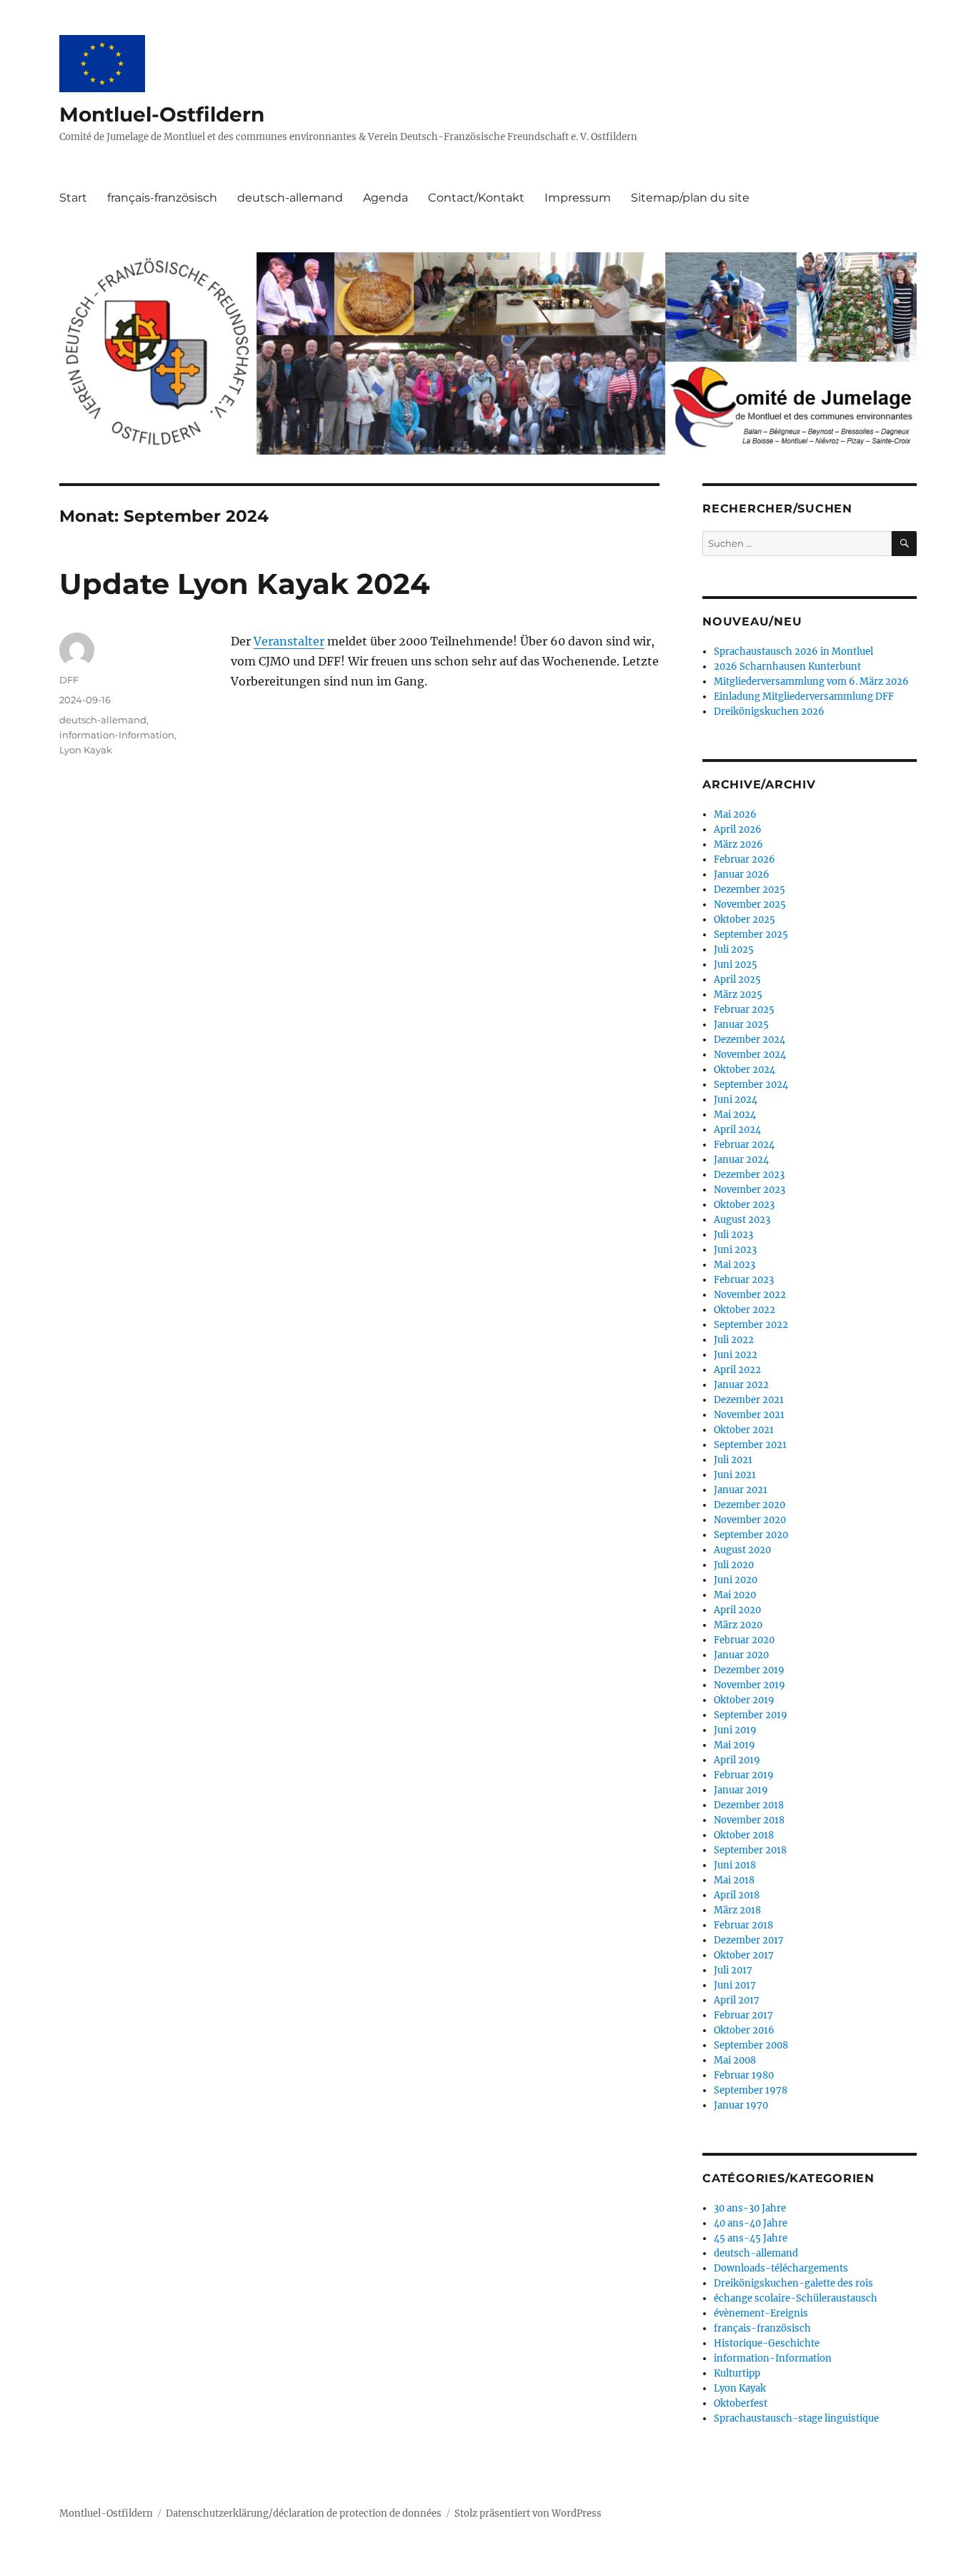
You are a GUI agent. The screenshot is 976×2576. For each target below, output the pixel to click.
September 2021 (750, 1445)
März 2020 (738, 1625)
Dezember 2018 (749, 1805)
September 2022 (751, 1325)
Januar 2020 (741, 1655)
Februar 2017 (743, 2015)
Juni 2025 (736, 965)
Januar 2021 (741, 1490)
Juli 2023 (733, 1235)
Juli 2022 (734, 1340)
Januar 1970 (741, 2105)
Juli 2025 (734, 950)
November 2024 (750, 1055)
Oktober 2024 (745, 1070)
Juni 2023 (735, 1250)
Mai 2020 (735, 1595)
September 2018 (750, 1850)
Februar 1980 (744, 2075)
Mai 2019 (735, 1745)
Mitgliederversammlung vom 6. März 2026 (811, 682)
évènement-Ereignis (761, 2313)
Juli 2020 (734, 1565)
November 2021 (749, 1415)
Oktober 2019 (744, 1700)
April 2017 (737, 2000)
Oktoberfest (741, 2403)
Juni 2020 (736, 1580)
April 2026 (738, 829)
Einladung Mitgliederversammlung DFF (804, 697)
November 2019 (750, 1685)
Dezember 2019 (749, 1670)
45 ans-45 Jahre (751, 2238)
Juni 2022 (736, 1355)
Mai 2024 (735, 1115)
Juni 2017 (735, 1985)
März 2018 (737, 1910)
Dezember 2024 (750, 1040)
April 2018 (737, 1895)
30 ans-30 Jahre (750, 2208)
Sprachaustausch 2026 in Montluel (793, 652)
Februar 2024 (744, 1145)
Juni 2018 (735, 1865)
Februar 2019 (744, 1775)
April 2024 (737, 1130)
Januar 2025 (741, 1025)
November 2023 (750, 1190)
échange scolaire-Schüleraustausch (796, 2298)
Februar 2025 (744, 1010)
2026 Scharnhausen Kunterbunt (787, 667)
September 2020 (751, 1535)
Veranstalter (289, 641)
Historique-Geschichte (767, 2343)
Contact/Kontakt (476, 198)
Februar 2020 (744, 1640)
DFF (69, 680)
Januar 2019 (741, 1790)
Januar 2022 (741, 1385)
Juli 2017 (733, 1970)
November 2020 (750, 1520)
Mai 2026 (735, 814)
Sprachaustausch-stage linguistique (796, 2418)
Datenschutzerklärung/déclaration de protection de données (304, 2513)
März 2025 (738, 995)
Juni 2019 (735, 1730)
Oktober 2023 (744, 1205)
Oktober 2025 (745, 920)
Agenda (385, 198)
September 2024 (751, 1085)
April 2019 (737, 1760)
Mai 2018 (734, 1880)
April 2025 (737, 980)
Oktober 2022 (745, 1310)
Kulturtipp (737, 2373)
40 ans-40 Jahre (751, 2223)
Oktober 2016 (744, 2030)
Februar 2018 (743, 1925)
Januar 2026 (742, 875)
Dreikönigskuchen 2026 (769, 712)
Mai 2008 (735, 2060)
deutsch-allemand (290, 198)
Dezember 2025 (750, 890)
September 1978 (751, 2090)
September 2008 (751, 2045)
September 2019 (751, 1715)
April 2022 (737, 1370)
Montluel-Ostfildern (162, 114)
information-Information (117, 735)
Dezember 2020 (750, 1505)
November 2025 (750, 905)
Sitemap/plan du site (690, 198)
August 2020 (742, 1550)
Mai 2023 (735, 1265)
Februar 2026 (745, 860)
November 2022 (750, 1295)
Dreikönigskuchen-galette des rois (793, 2283)
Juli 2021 (733, 1460)
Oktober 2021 (744, 1430)
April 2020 (737, 1610)
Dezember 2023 (749, 1175)
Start (73, 198)
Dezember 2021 (749, 1400)
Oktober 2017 (744, 1955)
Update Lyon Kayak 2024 (245, 584)
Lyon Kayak (86, 750)
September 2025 (751, 935)
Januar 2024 (741, 1160)
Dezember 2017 (749, 1940)
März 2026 (738, 844)
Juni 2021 (735, 1475)
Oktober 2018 (744, 1835)
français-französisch (162, 198)
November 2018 (749, 1820)
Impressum (578, 198)
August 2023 (742, 1220)
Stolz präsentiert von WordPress (528, 2513)
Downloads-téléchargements (781, 2268)
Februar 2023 (744, 1280)
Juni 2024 (736, 1100)
